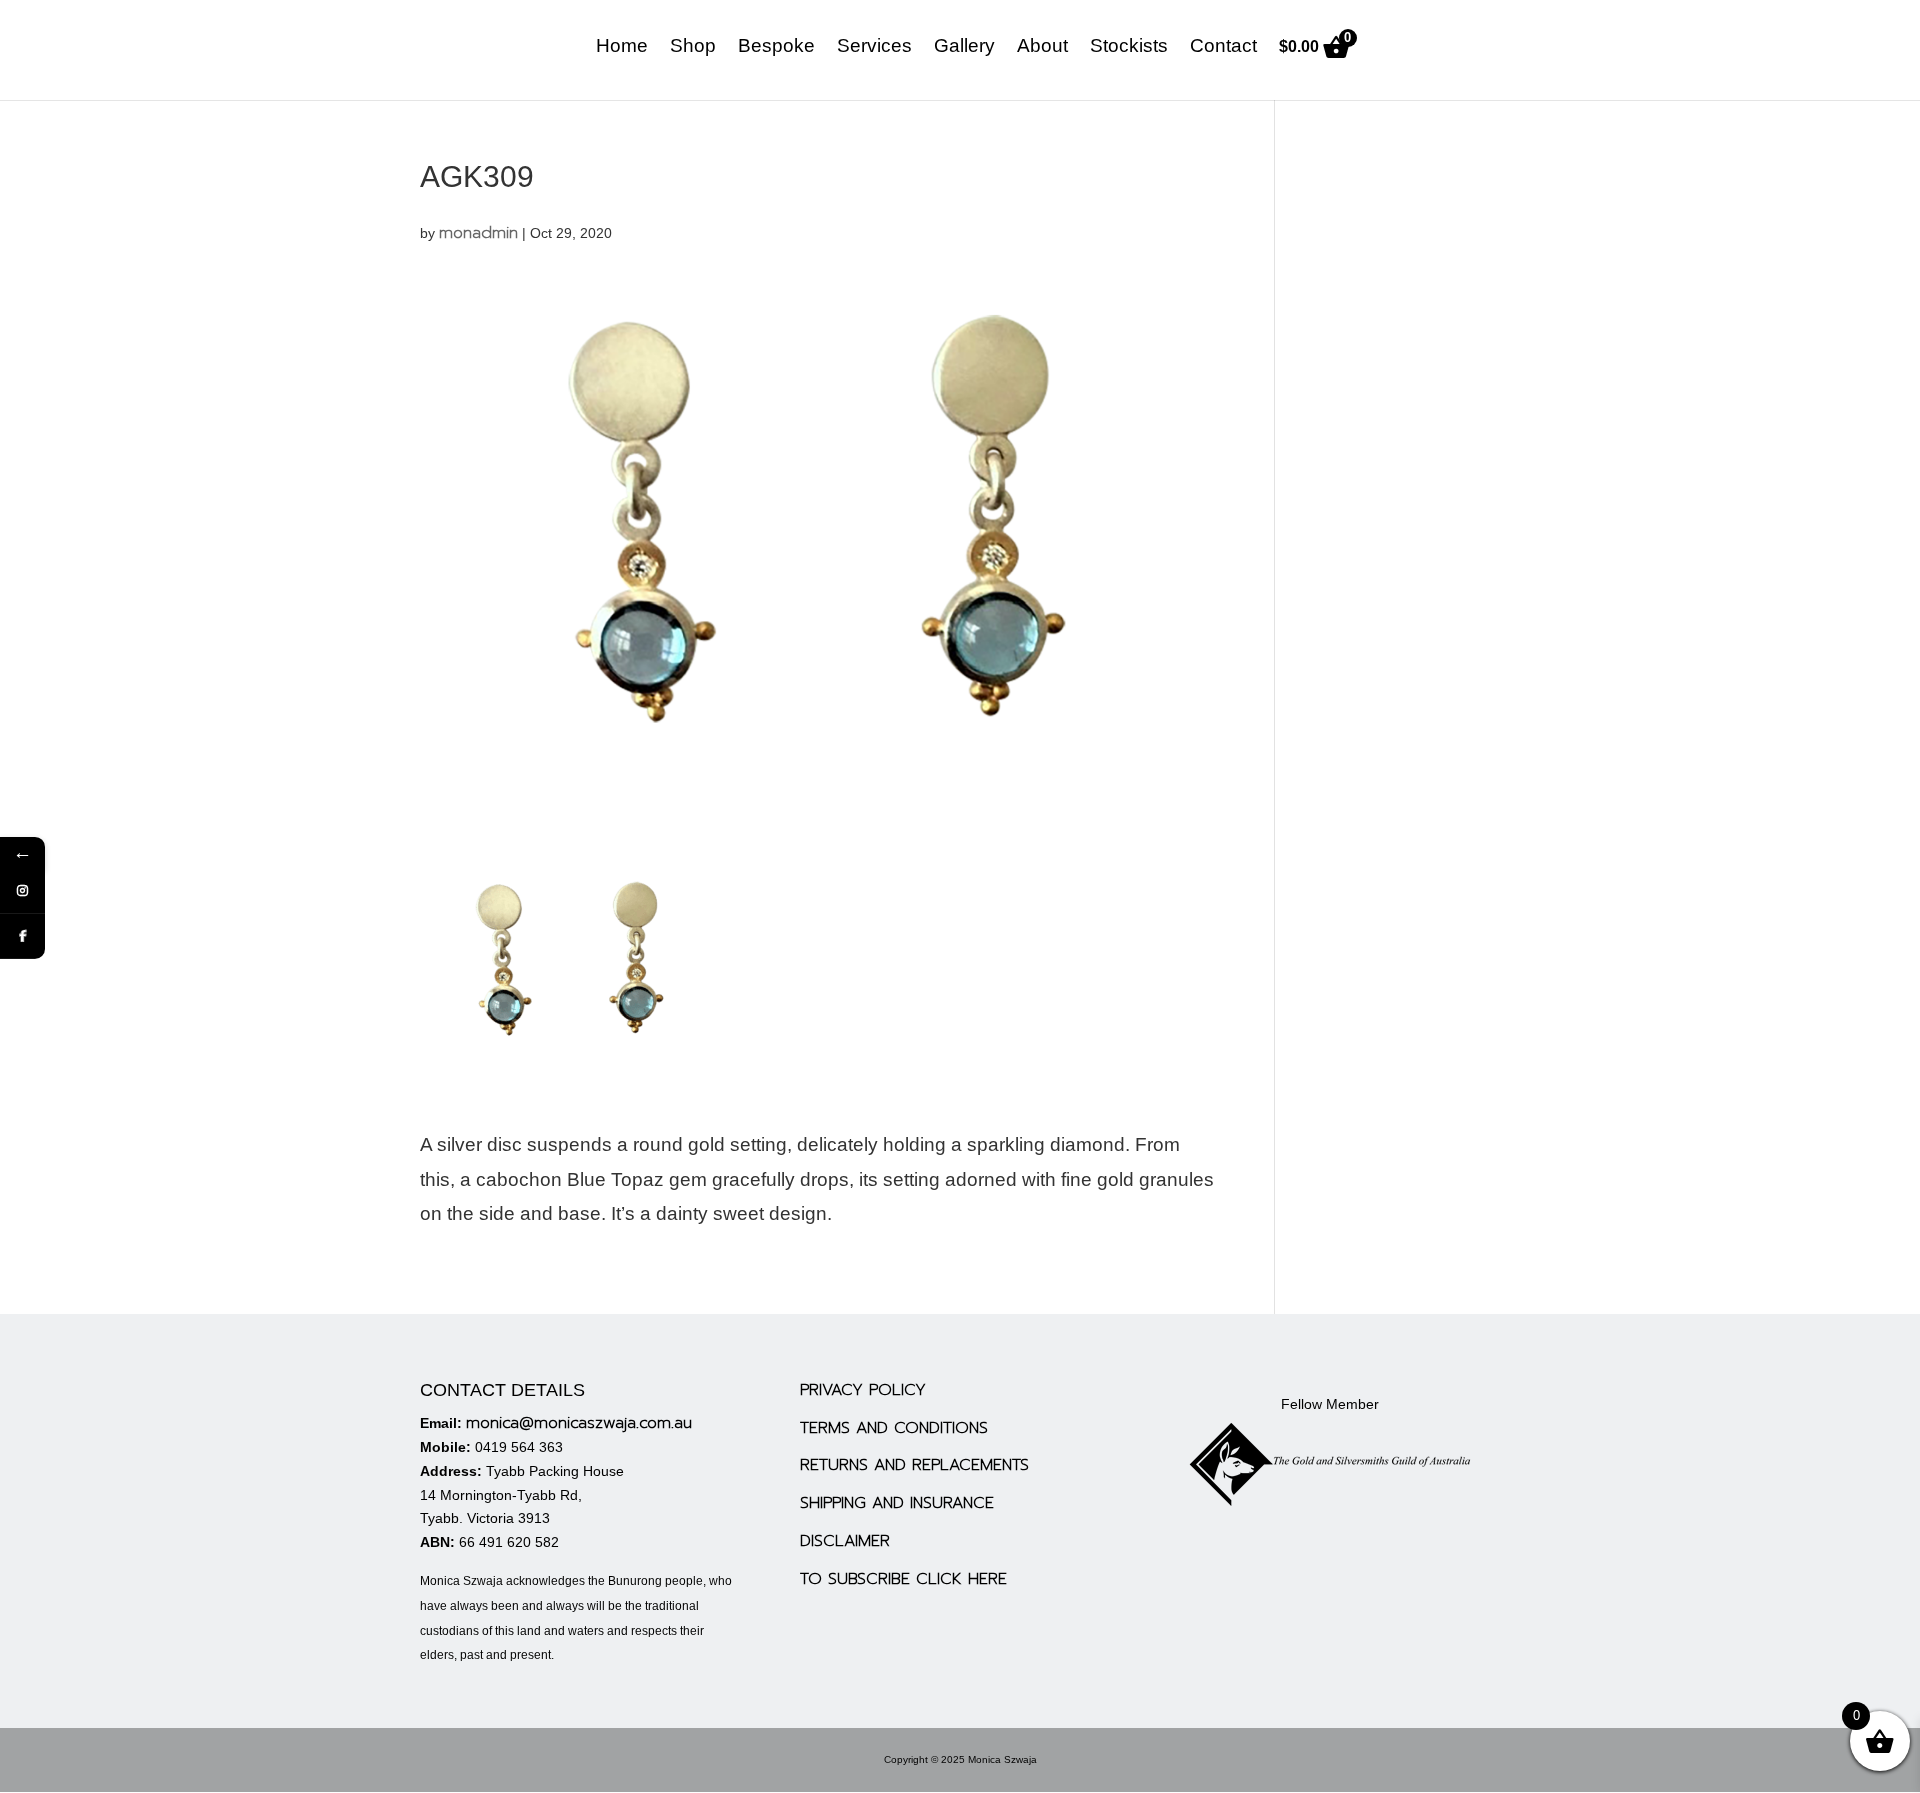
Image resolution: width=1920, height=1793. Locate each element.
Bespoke (776, 47)
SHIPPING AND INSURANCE (897, 1503)
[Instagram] (22, 891)
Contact (1223, 47)
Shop (693, 47)
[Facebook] (22, 936)
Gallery (964, 47)
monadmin (478, 233)
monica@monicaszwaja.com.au (579, 1423)
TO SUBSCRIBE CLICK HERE (903, 1579)
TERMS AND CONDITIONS (894, 1428)
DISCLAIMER (845, 1541)
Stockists (1129, 47)
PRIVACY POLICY (863, 1390)
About (1042, 47)
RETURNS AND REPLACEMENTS (914, 1465)
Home (622, 47)
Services (874, 47)
